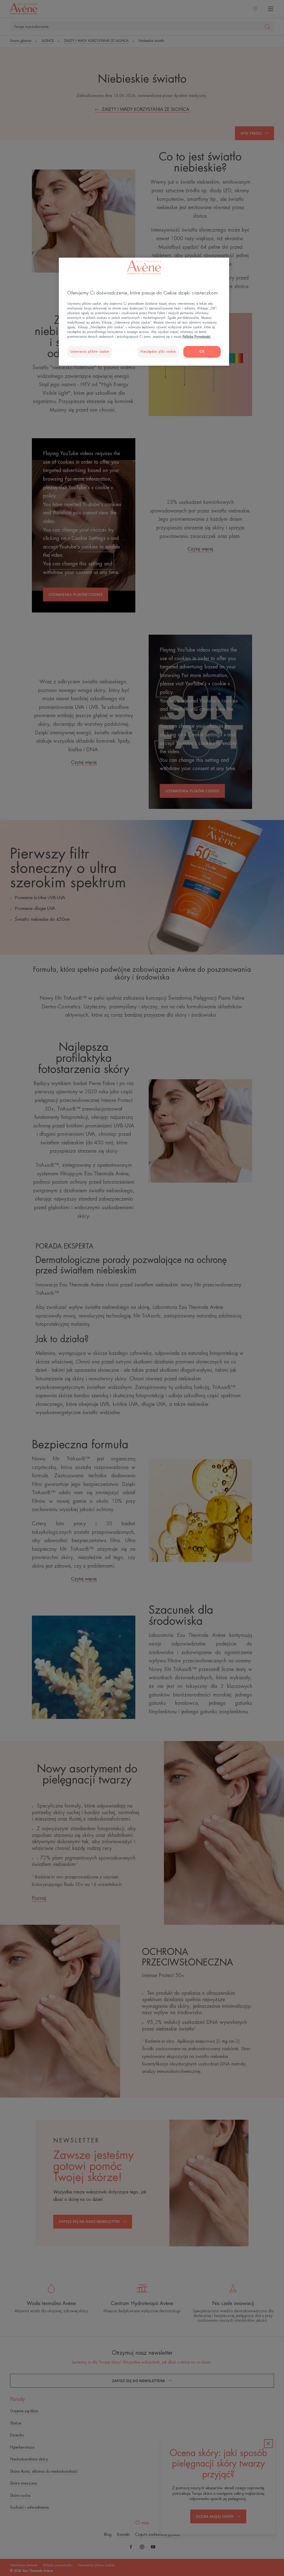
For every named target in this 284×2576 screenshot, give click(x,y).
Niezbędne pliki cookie (158, 352)
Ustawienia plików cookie (90, 352)
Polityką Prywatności (196, 337)
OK (202, 352)
